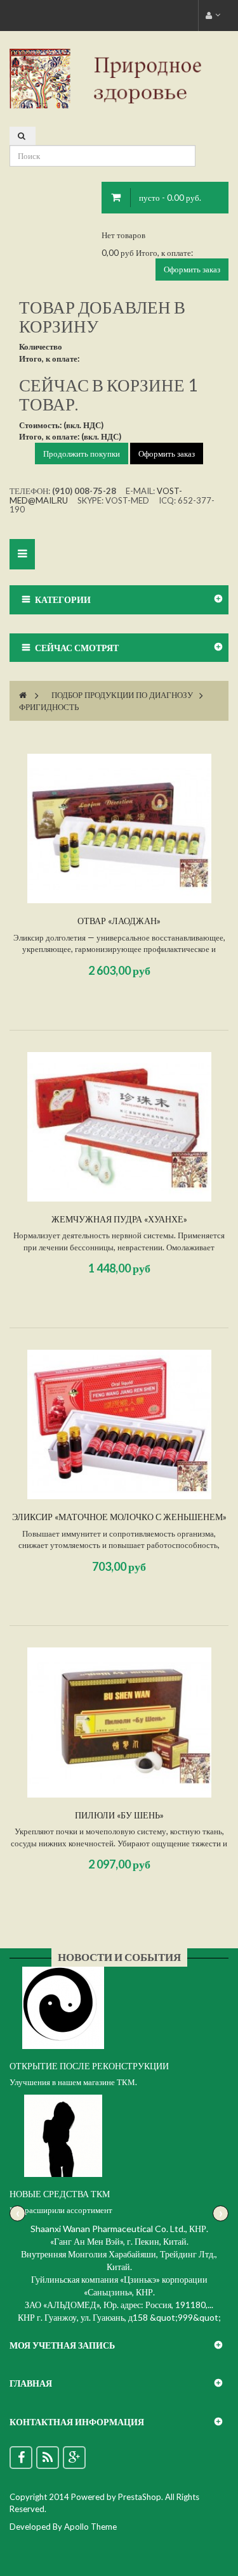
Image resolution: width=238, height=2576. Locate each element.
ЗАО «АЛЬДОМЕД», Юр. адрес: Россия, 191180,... (119, 2305)
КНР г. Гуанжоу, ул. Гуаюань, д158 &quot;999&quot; (119, 2317)
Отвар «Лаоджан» (119, 921)
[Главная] (23, 695)
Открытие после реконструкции (89, 2066)
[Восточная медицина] (119, 78)
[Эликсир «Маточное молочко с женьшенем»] (119, 1424)
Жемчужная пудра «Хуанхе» (119, 1219)
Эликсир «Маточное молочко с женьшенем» (119, 1517)
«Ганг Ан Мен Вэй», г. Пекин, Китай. (119, 2241)
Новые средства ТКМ (60, 2194)
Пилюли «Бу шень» (119, 1815)
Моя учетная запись (62, 2345)
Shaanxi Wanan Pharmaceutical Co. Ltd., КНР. (119, 2229)
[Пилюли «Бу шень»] (119, 1722)
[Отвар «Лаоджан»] (119, 828)
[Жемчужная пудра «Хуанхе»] (119, 1127)
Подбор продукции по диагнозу (122, 695)
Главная (31, 2383)
